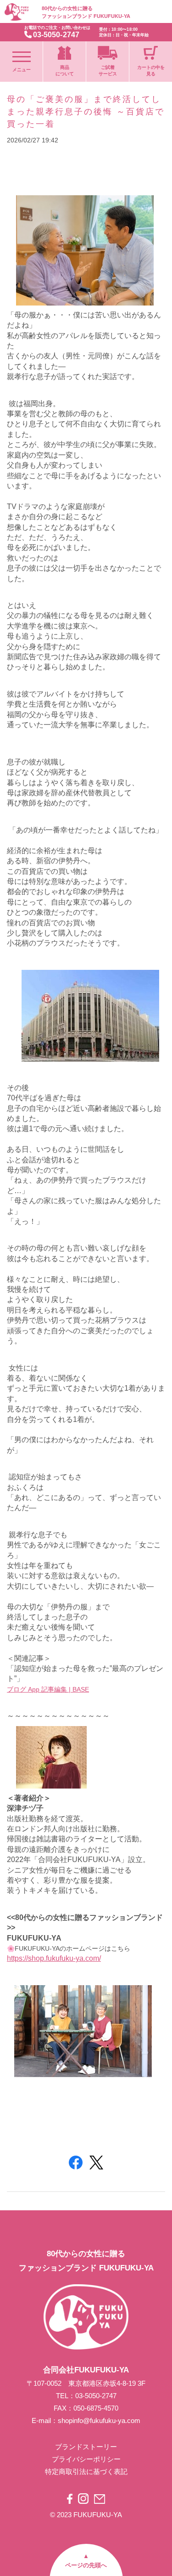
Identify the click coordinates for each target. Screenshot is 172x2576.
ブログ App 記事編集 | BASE (48, 1689)
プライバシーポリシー (86, 2459)
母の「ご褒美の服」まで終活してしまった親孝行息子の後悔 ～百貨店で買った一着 (86, 112)
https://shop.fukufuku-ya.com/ (54, 1958)
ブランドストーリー (86, 2447)
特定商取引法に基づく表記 (86, 2471)
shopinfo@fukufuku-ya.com (99, 2420)
